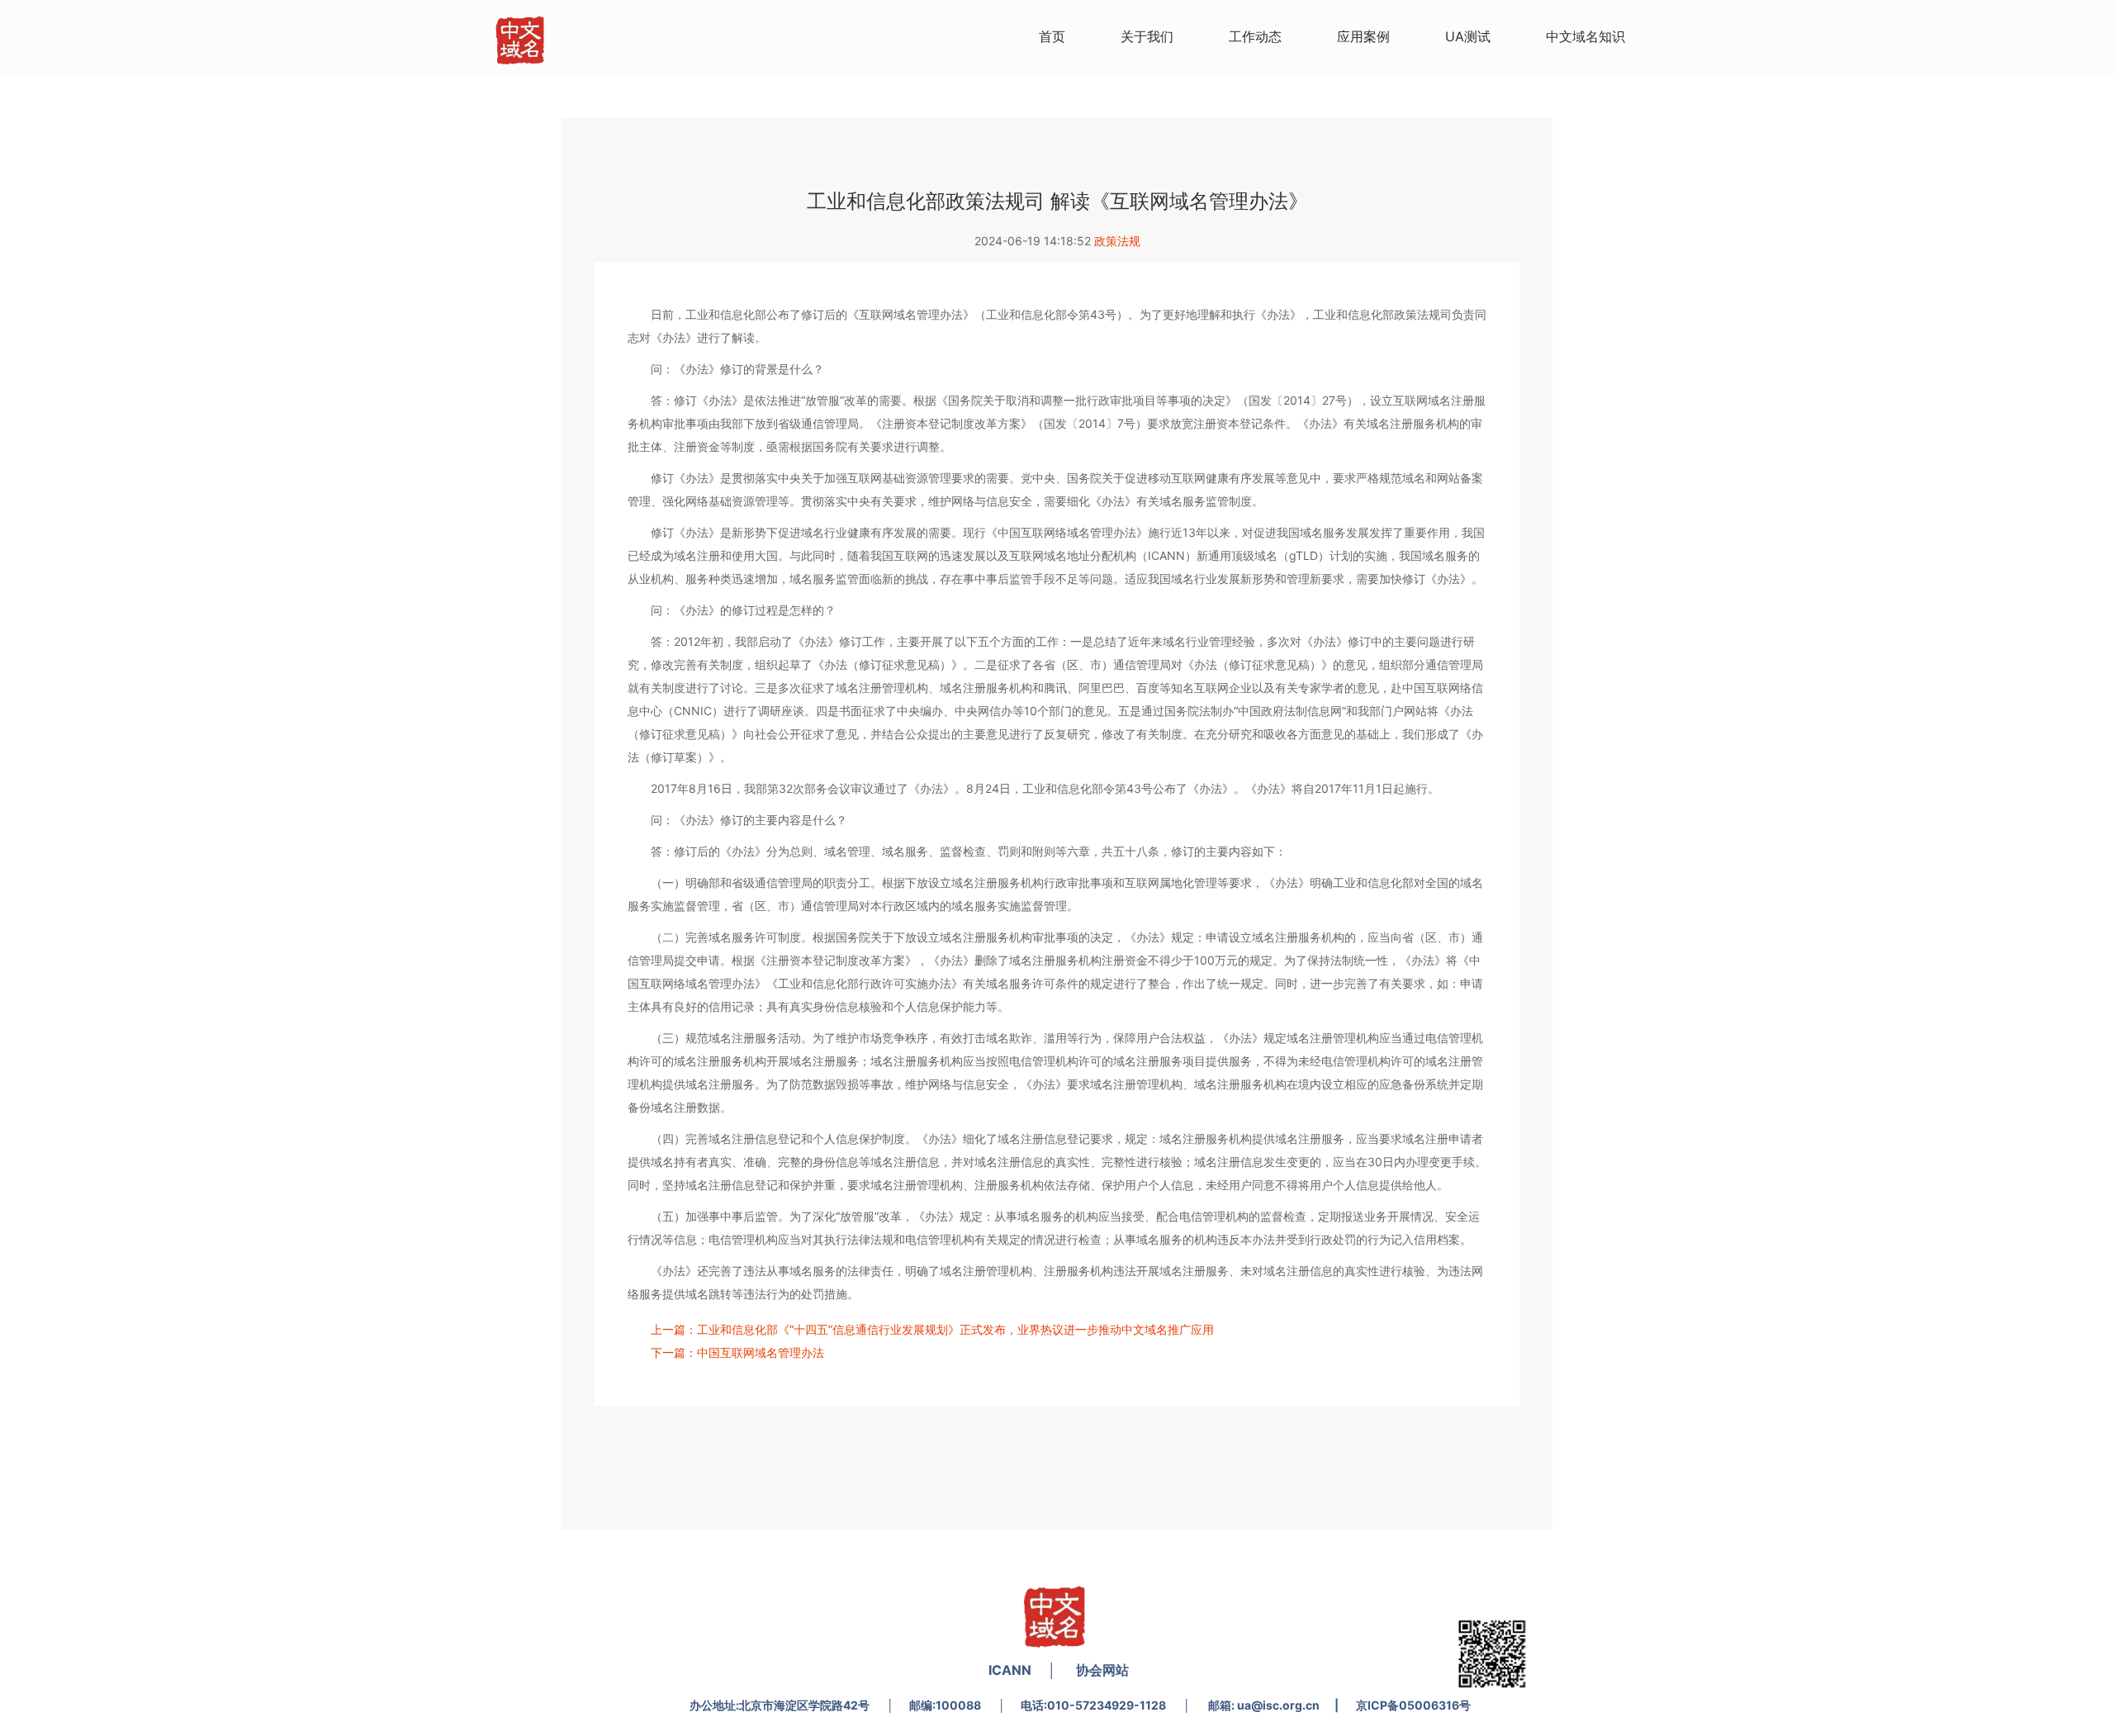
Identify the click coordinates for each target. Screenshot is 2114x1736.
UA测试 (1468, 36)
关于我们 (1147, 36)
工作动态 (1255, 36)
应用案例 (1363, 36)
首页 (1052, 36)
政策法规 (1117, 241)
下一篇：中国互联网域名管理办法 (737, 1352)
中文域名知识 (1585, 36)
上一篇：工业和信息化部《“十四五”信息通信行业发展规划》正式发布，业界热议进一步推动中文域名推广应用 (932, 1329)
